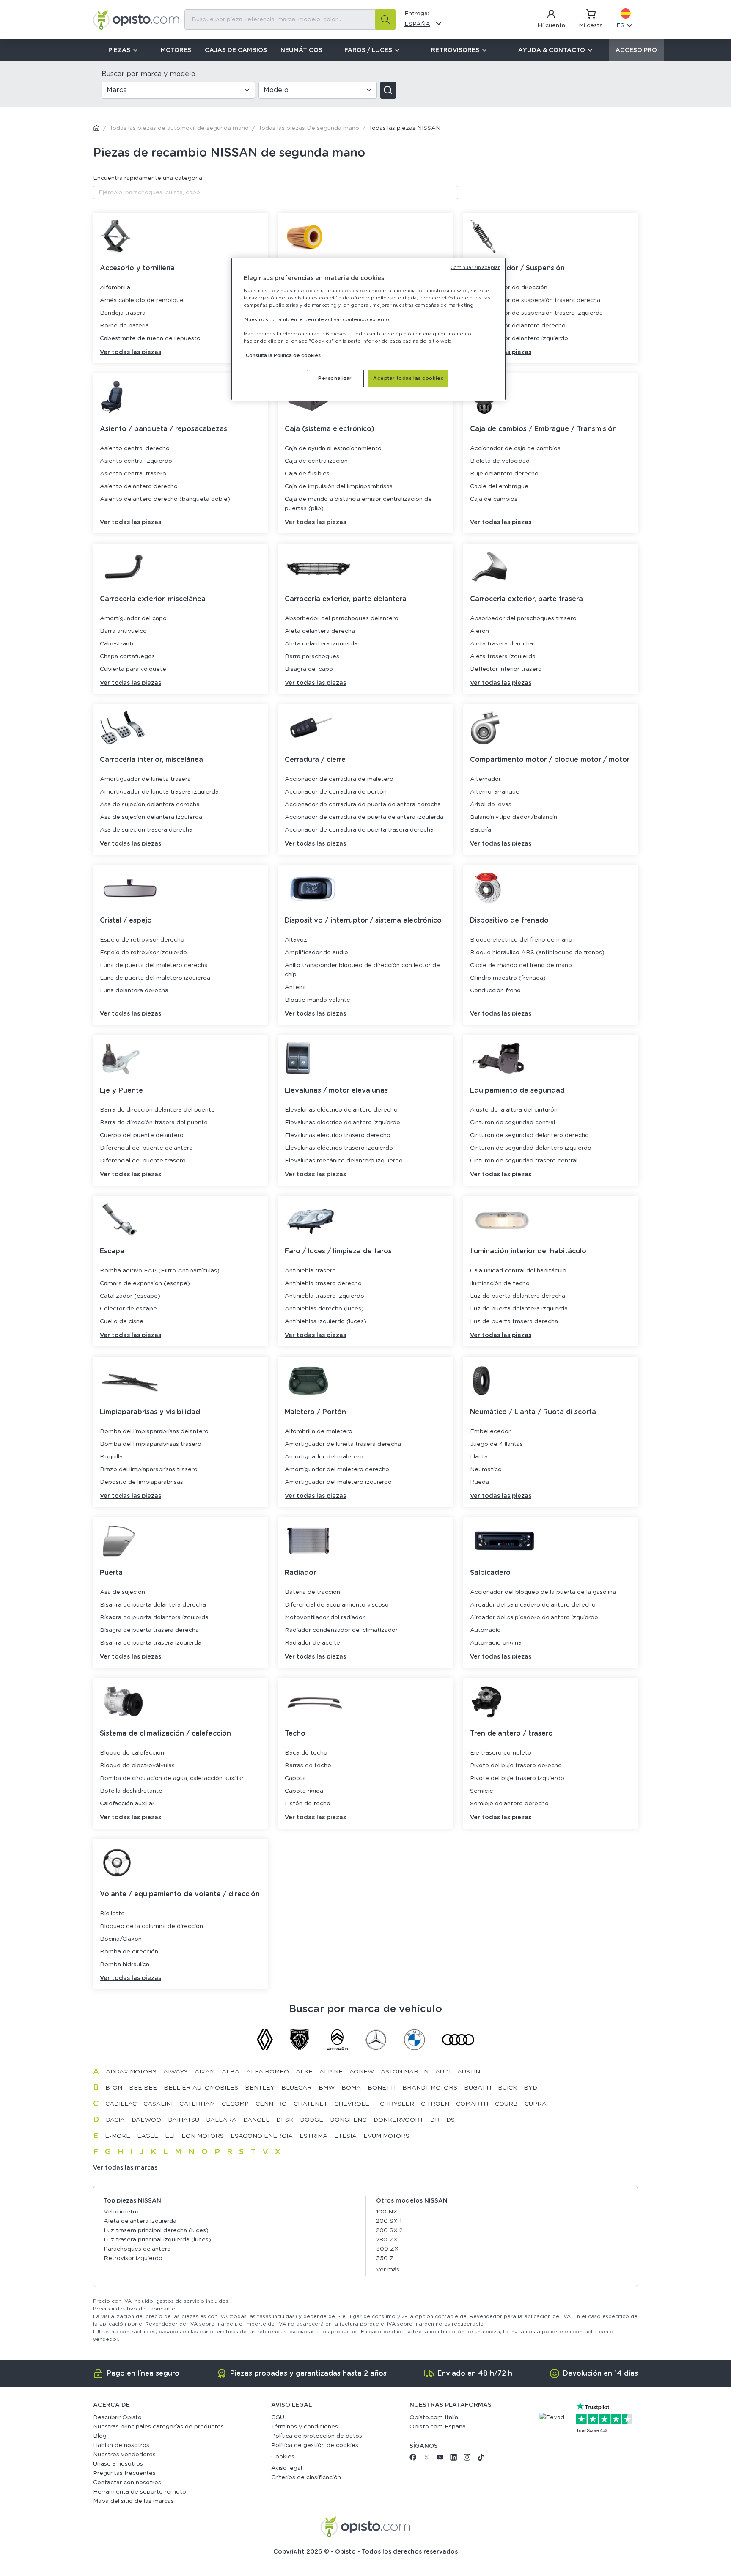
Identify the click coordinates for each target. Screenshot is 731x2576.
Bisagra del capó (309, 669)
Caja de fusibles (307, 474)
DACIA (115, 2120)
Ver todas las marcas (125, 2168)
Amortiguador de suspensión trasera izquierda (536, 313)
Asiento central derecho (135, 448)
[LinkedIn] (453, 2459)
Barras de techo (308, 1766)
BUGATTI (478, 2088)
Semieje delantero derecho (509, 1804)
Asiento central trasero (133, 474)
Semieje (482, 1791)
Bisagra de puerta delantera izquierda (154, 1618)
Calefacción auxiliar (127, 1804)
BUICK (507, 2088)
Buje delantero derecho (504, 474)
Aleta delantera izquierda (321, 644)
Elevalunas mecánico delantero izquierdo (344, 1161)
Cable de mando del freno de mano (521, 965)
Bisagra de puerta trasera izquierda (151, 1643)
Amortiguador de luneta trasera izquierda (159, 792)
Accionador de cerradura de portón (336, 792)
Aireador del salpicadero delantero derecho (533, 1605)
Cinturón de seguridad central (513, 1123)
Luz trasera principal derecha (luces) (156, 2230)
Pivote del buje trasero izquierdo (517, 1778)
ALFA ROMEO (268, 2072)
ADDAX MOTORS (131, 2072)
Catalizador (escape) (130, 1296)
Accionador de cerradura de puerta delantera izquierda (364, 817)
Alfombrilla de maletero (319, 1431)
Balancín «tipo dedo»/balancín (514, 817)
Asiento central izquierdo (136, 461)
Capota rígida (304, 1791)
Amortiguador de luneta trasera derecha (343, 1444)
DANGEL (256, 2120)
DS (451, 2120)
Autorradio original (496, 1643)
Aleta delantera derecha (320, 631)
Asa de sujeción (122, 1592)
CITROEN (435, 2104)
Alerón (480, 631)
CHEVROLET (354, 2104)
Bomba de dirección (129, 1952)
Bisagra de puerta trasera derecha (149, 1630)
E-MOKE (118, 2136)
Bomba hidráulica (125, 1964)
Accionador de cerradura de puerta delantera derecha (363, 805)
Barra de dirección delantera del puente (157, 1110)
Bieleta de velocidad (500, 461)
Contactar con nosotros (127, 2483)
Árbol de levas (491, 805)
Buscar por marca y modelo (148, 74)
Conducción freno (495, 991)
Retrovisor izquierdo (133, 2258)
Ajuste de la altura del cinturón (514, 1110)
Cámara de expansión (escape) (145, 1283)
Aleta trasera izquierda (503, 656)
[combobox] (290, 19)
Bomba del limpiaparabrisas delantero (154, 1431)
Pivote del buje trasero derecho (516, 1766)
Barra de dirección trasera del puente (154, 1123)
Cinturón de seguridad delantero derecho (529, 1135)
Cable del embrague (499, 486)
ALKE (304, 2072)
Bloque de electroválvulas (137, 1766)
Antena (295, 987)
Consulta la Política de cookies (283, 356)
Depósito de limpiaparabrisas (142, 1482)
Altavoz (296, 940)
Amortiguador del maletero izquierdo (338, 1482)
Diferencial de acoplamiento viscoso (337, 1605)
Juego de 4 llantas (496, 1444)
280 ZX (387, 2240)
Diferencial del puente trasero (143, 1161)
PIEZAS (119, 50)
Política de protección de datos (317, 2436)
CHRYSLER (397, 2104)
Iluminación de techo (500, 1283)
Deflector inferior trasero (506, 669)
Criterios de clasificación (306, 2477)
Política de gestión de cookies (315, 2445)
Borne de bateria (124, 326)
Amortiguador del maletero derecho (337, 1469)
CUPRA (536, 2104)
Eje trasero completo (501, 1753)
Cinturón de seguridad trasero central (524, 1161)
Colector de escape (128, 1309)
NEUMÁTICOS (301, 50)
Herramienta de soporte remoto (140, 2492)
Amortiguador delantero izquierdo (519, 338)
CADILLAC (121, 2104)
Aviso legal (287, 2468)
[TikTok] (481, 2459)
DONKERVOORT (398, 2120)
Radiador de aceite (312, 1643)
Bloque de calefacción (132, 1753)
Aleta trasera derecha (502, 644)
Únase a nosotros (118, 2464)
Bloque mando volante (317, 1000)
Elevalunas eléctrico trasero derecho (338, 1135)
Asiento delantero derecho (139, 486)
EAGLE (148, 2136)
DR (435, 2120)
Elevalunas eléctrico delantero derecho (341, 1110)
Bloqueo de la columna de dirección (151, 1926)
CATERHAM (197, 2104)
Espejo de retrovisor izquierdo (143, 953)
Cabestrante (118, 644)
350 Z (385, 2258)
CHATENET (311, 2104)
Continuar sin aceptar (475, 268)
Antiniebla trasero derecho (323, 1283)
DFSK (285, 2120)
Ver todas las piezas (131, 352)
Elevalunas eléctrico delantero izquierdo (342, 1123)
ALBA (231, 2072)
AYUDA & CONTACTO (552, 50)
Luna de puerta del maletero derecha (154, 965)
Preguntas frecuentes (124, 2473)
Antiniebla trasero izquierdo (324, 1296)
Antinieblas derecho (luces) (324, 1309)
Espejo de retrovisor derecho (142, 940)
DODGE (312, 2120)
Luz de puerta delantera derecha (518, 1296)
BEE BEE (143, 2088)
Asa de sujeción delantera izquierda (151, 817)
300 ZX (387, 2249)
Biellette (112, 1914)
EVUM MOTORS (386, 2136)
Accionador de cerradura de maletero (339, 779)
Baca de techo (306, 1753)
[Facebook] (413, 2459)
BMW (327, 2088)
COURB (506, 2104)
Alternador (485, 779)
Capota (295, 1778)
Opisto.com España (438, 2427)
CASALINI (158, 2104)
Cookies (283, 2457)
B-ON (114, 2088)
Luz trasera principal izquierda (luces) (157, 2240)
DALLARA (221, 2120)
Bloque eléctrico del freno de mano (521, 940)
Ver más (388, 2270)
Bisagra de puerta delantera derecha (153, 1605)
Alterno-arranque (495, 792)
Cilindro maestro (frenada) (508, 978)
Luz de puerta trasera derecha (514, 1321)
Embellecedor (490, 1431)
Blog (100, 2436)
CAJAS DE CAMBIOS (236, 50)
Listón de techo (308, 1804)
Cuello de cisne (122, 1321)
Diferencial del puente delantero (146, 1148)
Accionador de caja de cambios (515, 448)
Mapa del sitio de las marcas (133, 2501)
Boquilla (111, 1457)
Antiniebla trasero (310, 1271)
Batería (481, 830)
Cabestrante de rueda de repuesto (150, 338)
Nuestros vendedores (124, 2455)
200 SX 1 (389, 2221)
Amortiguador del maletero (324, 1457)
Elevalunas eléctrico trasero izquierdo (339, 1148)
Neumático (486, 1469)
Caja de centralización (316, 461)
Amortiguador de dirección (509, 288)
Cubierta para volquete (133, 669)
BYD (530, 2088)
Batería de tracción (312, 1592)
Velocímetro (121, 2212)
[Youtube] (440, 2459)
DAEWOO (146, 2120)
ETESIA (345, 2136)
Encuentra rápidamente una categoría (148, 178)
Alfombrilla (115, 288)
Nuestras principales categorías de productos (158, 2427)
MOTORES (176, 50)
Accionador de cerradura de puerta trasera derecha (359, 830)
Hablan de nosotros (121, 2445)
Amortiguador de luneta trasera (145, 779)
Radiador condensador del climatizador (341, 1630)
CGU (278, 2417)
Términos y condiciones (305, 2427)
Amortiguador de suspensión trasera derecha (535, 300)
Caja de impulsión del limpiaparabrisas (339, 486)
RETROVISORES (455, 50)
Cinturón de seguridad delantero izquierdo (531, 1148)
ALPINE (331, 2072)
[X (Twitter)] (426, 2459)
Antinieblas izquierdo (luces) (326, 1321)
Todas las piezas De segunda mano (309, 128)
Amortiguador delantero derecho (518, 326)
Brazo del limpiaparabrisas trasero (149, 1469)
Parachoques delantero (137, 2249)
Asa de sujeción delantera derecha (150, 805)
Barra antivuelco (123, 631)
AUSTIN (469, 2072)
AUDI (443, 2072)
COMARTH (472, 2104)
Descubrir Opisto (117, 2417)
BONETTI (382, 2088)
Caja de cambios (494, 499)
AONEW (362, 2072)
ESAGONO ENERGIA (262, 2136)
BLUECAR (297, 2088)
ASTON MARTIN (405, 2072)
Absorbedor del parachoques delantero (342, 618)
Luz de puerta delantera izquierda (519, 1309)
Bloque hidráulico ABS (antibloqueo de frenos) (537, 953)
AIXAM (205, 2072)
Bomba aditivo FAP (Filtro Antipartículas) (160, 1271)
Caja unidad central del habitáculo (518, 1271)
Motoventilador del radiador (325, 1618)
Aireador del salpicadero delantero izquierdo (534, 1618)
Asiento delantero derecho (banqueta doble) (165, 499)
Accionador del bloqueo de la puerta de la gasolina (543, 1592)
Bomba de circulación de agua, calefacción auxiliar (172, 1778)
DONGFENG (348, 2120)
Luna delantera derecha (134, 991)
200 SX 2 (389, 2230)
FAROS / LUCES (368, 50)
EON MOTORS (203, 2136)
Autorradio (485, 1630)
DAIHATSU (184, 2120)
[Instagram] (467, 2459)
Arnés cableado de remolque (142, 300)
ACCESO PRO (636, 50)
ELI (170, 2136)
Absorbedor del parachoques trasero (523, 618)
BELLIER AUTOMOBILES (201, 2088)
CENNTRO (271, 2104)
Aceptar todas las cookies (408, 378)
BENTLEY (260, 2088)
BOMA (351, 2088)
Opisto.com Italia (434, 2417)
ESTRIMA (313, 2136)
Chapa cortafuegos (127, 656)
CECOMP (235, 2104)
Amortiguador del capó (133, 618)
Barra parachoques (312, 656)
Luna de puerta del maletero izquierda (155, 978)
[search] (385, 19)
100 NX (387, 2212)
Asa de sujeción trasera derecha (146, 830)
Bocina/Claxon (121, 1939)
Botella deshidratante (131, 1791)
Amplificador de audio (316, 953)
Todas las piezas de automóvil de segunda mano (179, 128)
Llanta (479, 1457)
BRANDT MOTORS (430, 2088)
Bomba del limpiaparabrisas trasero (151, 1444)
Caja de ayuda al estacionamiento (333, 448)
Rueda (480, 1482)
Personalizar (335, 378)
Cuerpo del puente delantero (142, 1135)
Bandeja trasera (123, 313)
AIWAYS (176, 2072)
